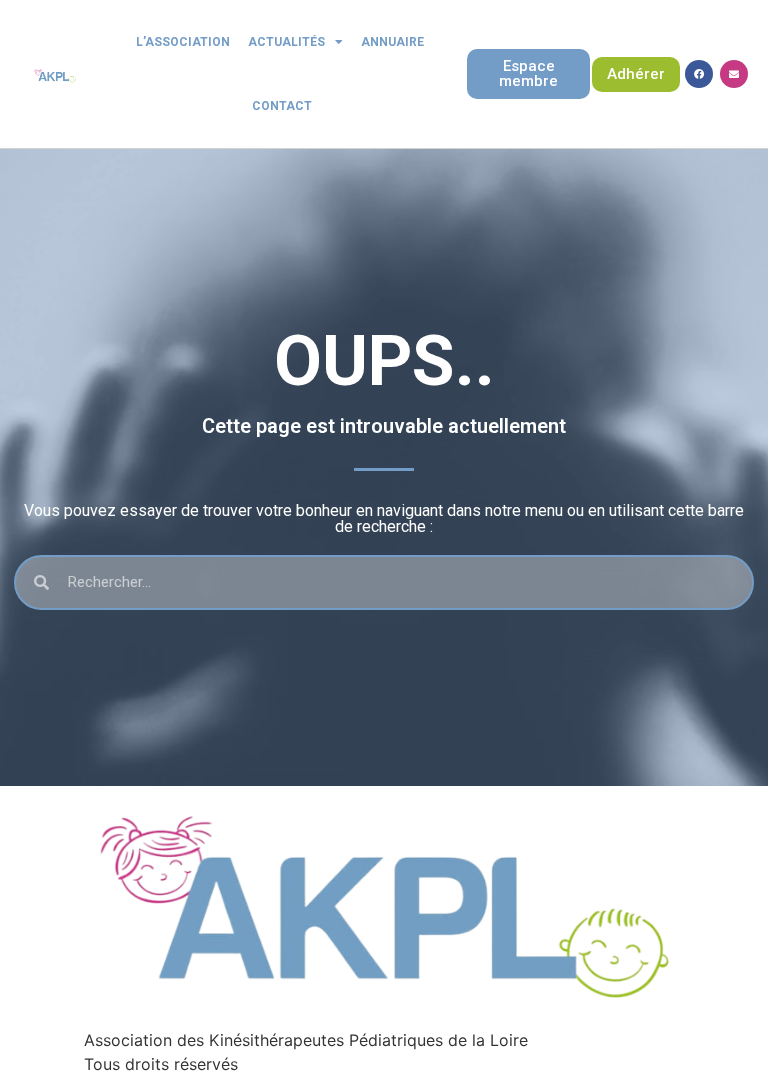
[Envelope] (734, 74)
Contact (282, 106)
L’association (183, 42)
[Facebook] (699, 74)
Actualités (286, 42)
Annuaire (392, 42)
